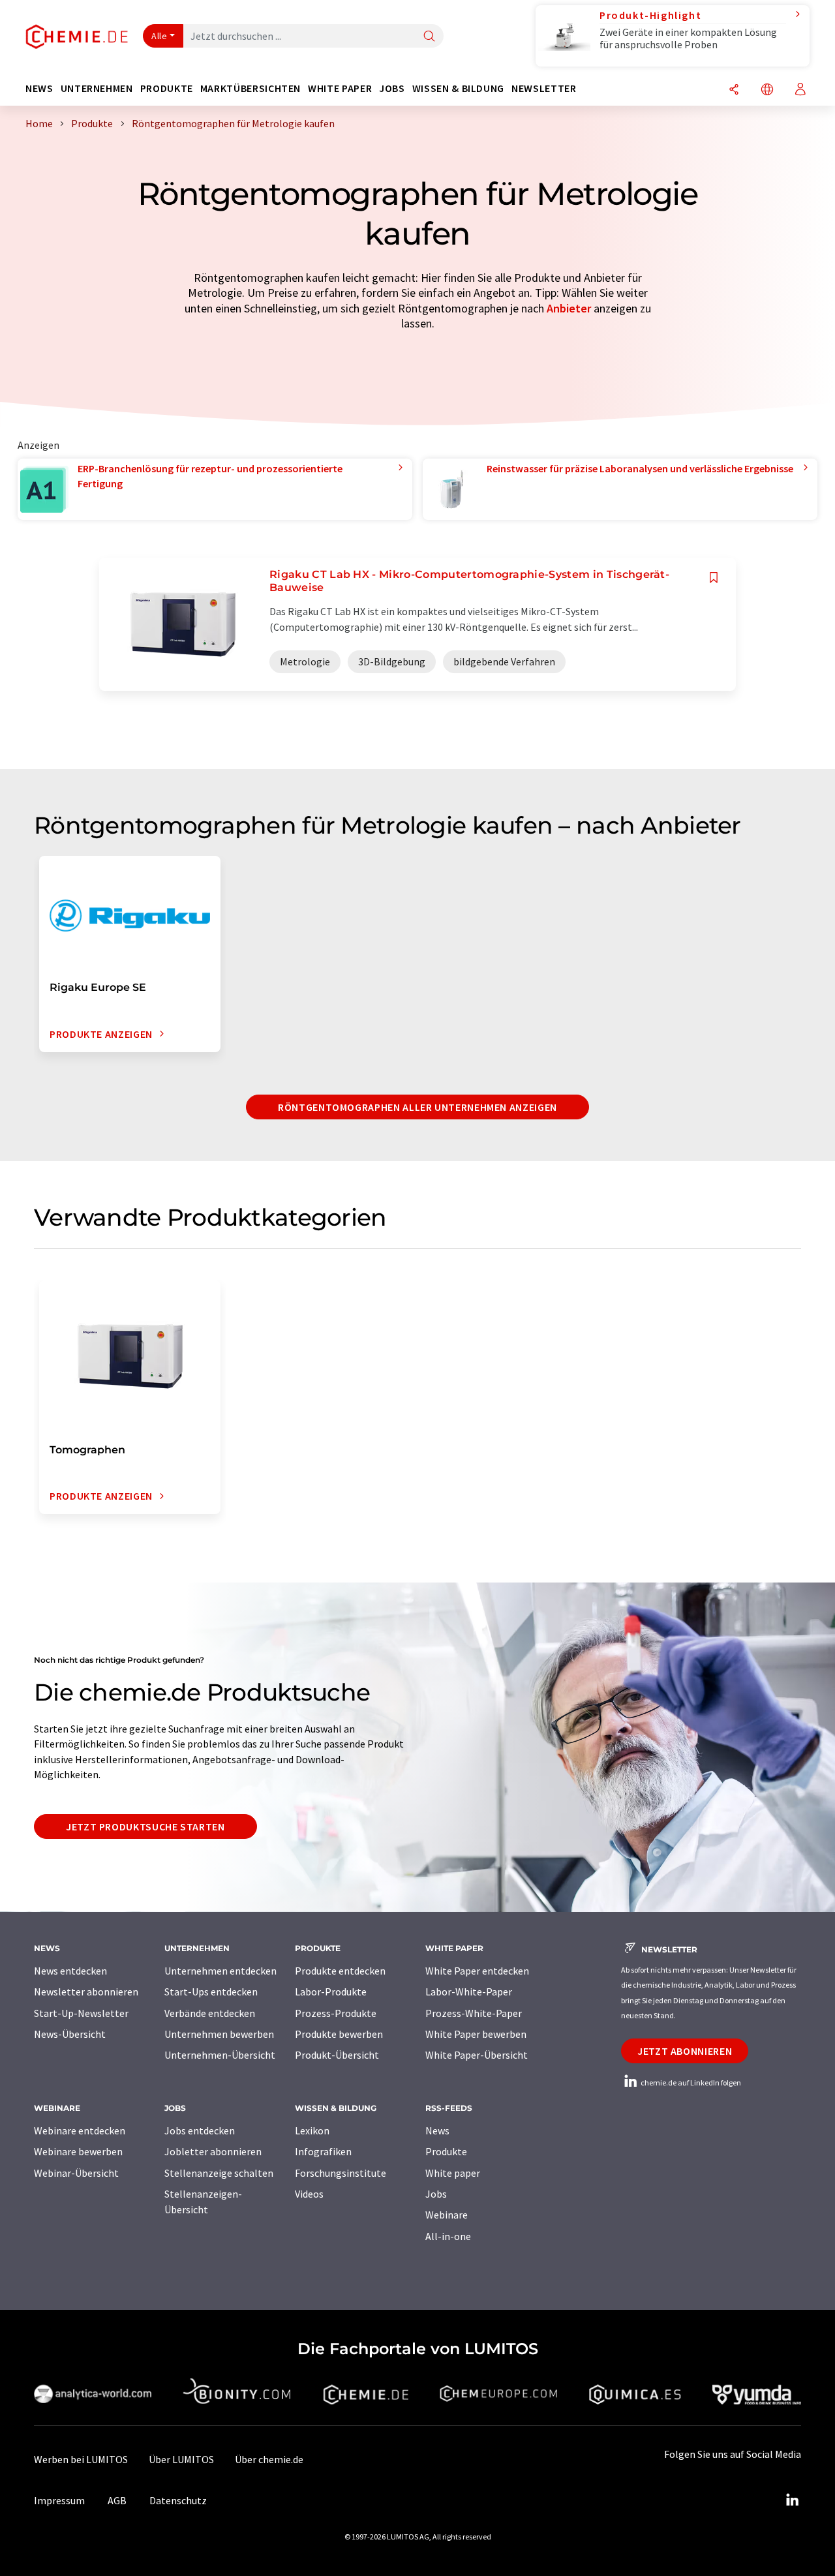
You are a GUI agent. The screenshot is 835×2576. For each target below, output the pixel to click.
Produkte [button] (167, 88)
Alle (159, 36)
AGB (117, 2500)
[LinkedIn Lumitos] (792, 2500)
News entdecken (70, 1971)
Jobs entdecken (200, 2130)
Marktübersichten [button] (250, 88)
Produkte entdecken (340, 1971)
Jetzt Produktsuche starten (145, 1826)
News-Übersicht (70, 2034)
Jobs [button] (392, 88)
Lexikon (312, 2130)
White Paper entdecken (477, 1971)
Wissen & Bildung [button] (458, 88)
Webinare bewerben (78, 2151)
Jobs (436, 2194)
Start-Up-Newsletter (81, 2013)
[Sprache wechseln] (767, 90)
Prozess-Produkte (336, 2013)
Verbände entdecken (210, 2013)
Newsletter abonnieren (86, 1992)
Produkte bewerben (339, 2034)
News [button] (39, 88)
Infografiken (323, 2151)
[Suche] (429, 37)
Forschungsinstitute (341, 2173)
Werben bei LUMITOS (81, 2459)
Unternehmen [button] (97, 88)
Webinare (447, 2215)
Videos (309, 2194)
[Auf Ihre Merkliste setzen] (714, 578)
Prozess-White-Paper (474, 2013)
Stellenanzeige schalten (219, 2173)
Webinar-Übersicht (76, 2173)
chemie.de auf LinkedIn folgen (690, 2083)
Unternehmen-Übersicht (220, 2055)
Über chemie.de (269, 2459)
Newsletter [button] (544, 88)
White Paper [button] (340, 88)
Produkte (446, 2151)
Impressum (59, 2500)
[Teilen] (734, 90)
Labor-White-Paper (469, 1992)
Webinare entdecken (80, 2130)
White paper (453, 2173)
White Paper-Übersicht (477, 2055)
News (437, 2130)
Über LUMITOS (181, 2459)
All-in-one (448, 2236)
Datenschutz (178, 2500)
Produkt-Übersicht (337, 2055)
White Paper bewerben (476, 2034)
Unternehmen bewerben (219, 2034)
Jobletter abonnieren (213, 2151)
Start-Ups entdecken (211, 1992)
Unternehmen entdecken (220, 1971)
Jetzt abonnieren (685, 2051)
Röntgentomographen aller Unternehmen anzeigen (417, 1107)
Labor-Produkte (331, 1992)
